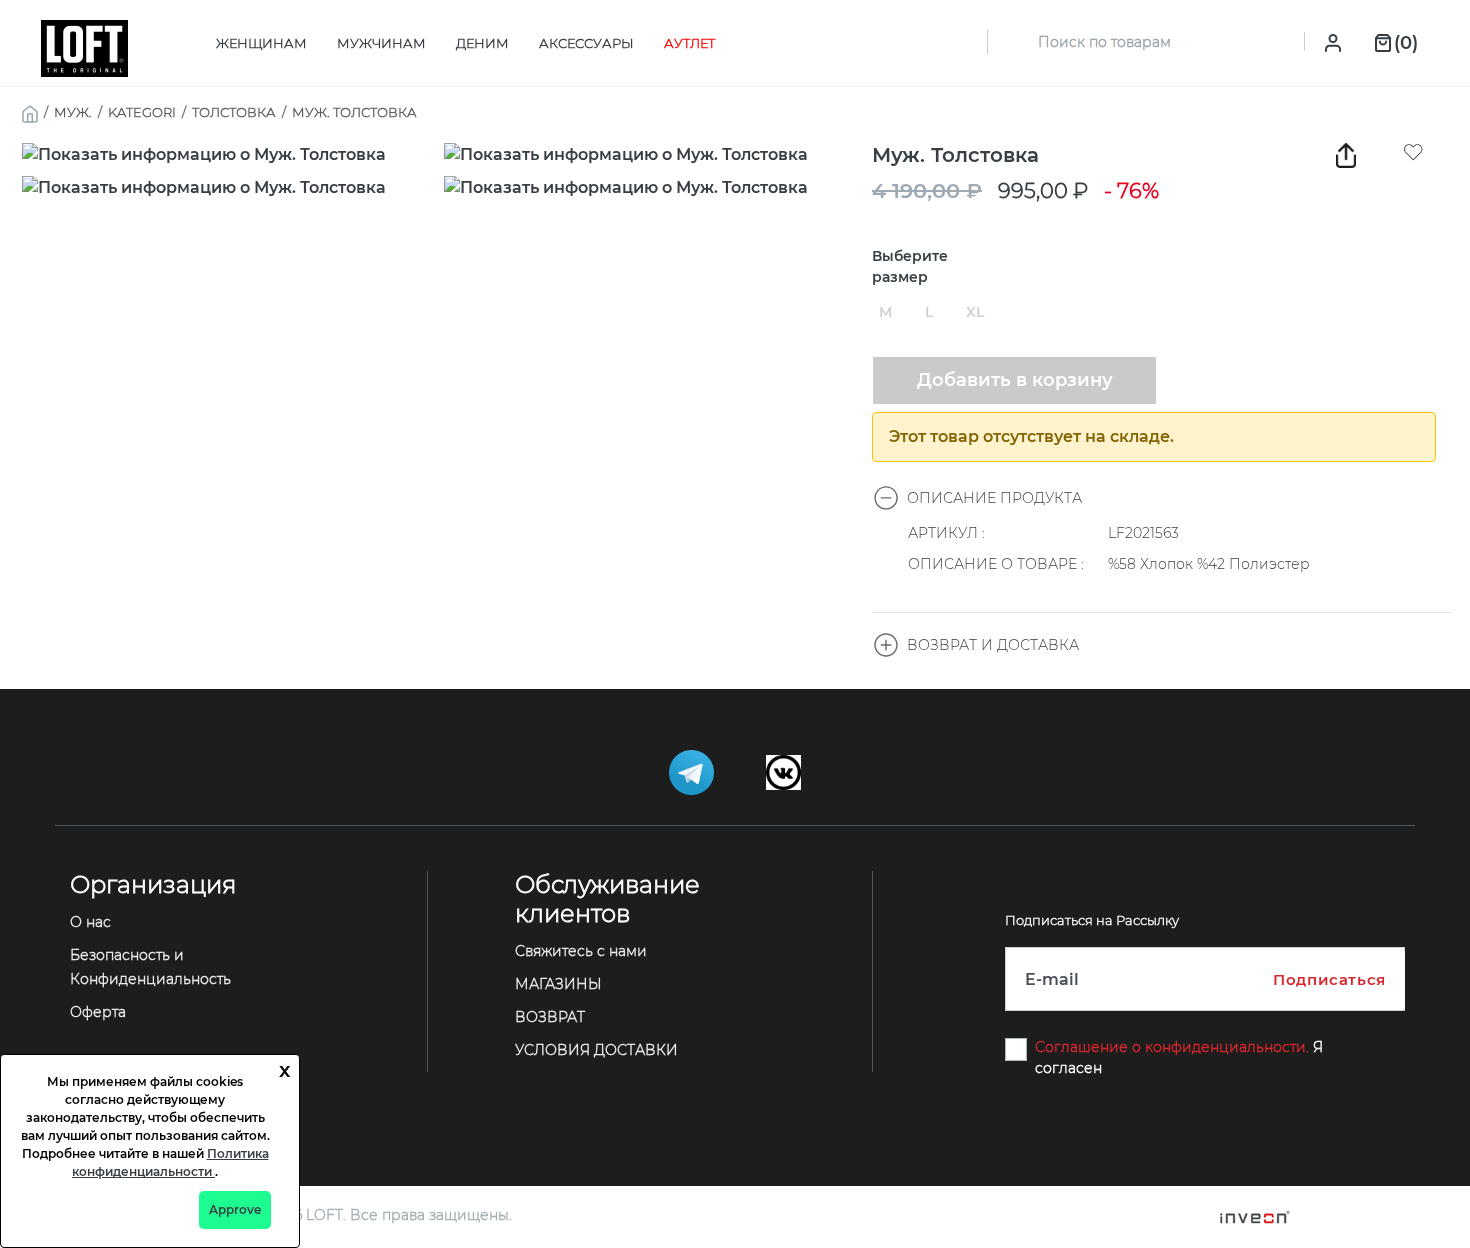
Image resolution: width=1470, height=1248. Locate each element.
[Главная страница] (84, 47)
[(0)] (1383, 41)
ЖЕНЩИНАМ (261, 43)
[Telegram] (693, 771)
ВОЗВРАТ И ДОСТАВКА (993, 645)
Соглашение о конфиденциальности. (1174, 1047)
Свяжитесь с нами (581, 951)
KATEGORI (142, 112)
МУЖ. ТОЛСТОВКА (354, 112)
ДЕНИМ (482, 43)
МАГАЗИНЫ (558, 984)
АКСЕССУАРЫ (586, 43)
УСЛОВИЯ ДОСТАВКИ (596, 1050)
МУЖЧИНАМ (381, 43)
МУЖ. (73, 112)
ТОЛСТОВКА (234, 112)
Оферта (98, 1012)
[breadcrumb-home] (30, 112)
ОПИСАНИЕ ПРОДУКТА (994, 498)
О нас (90, 922)
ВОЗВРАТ (550, 1017)
